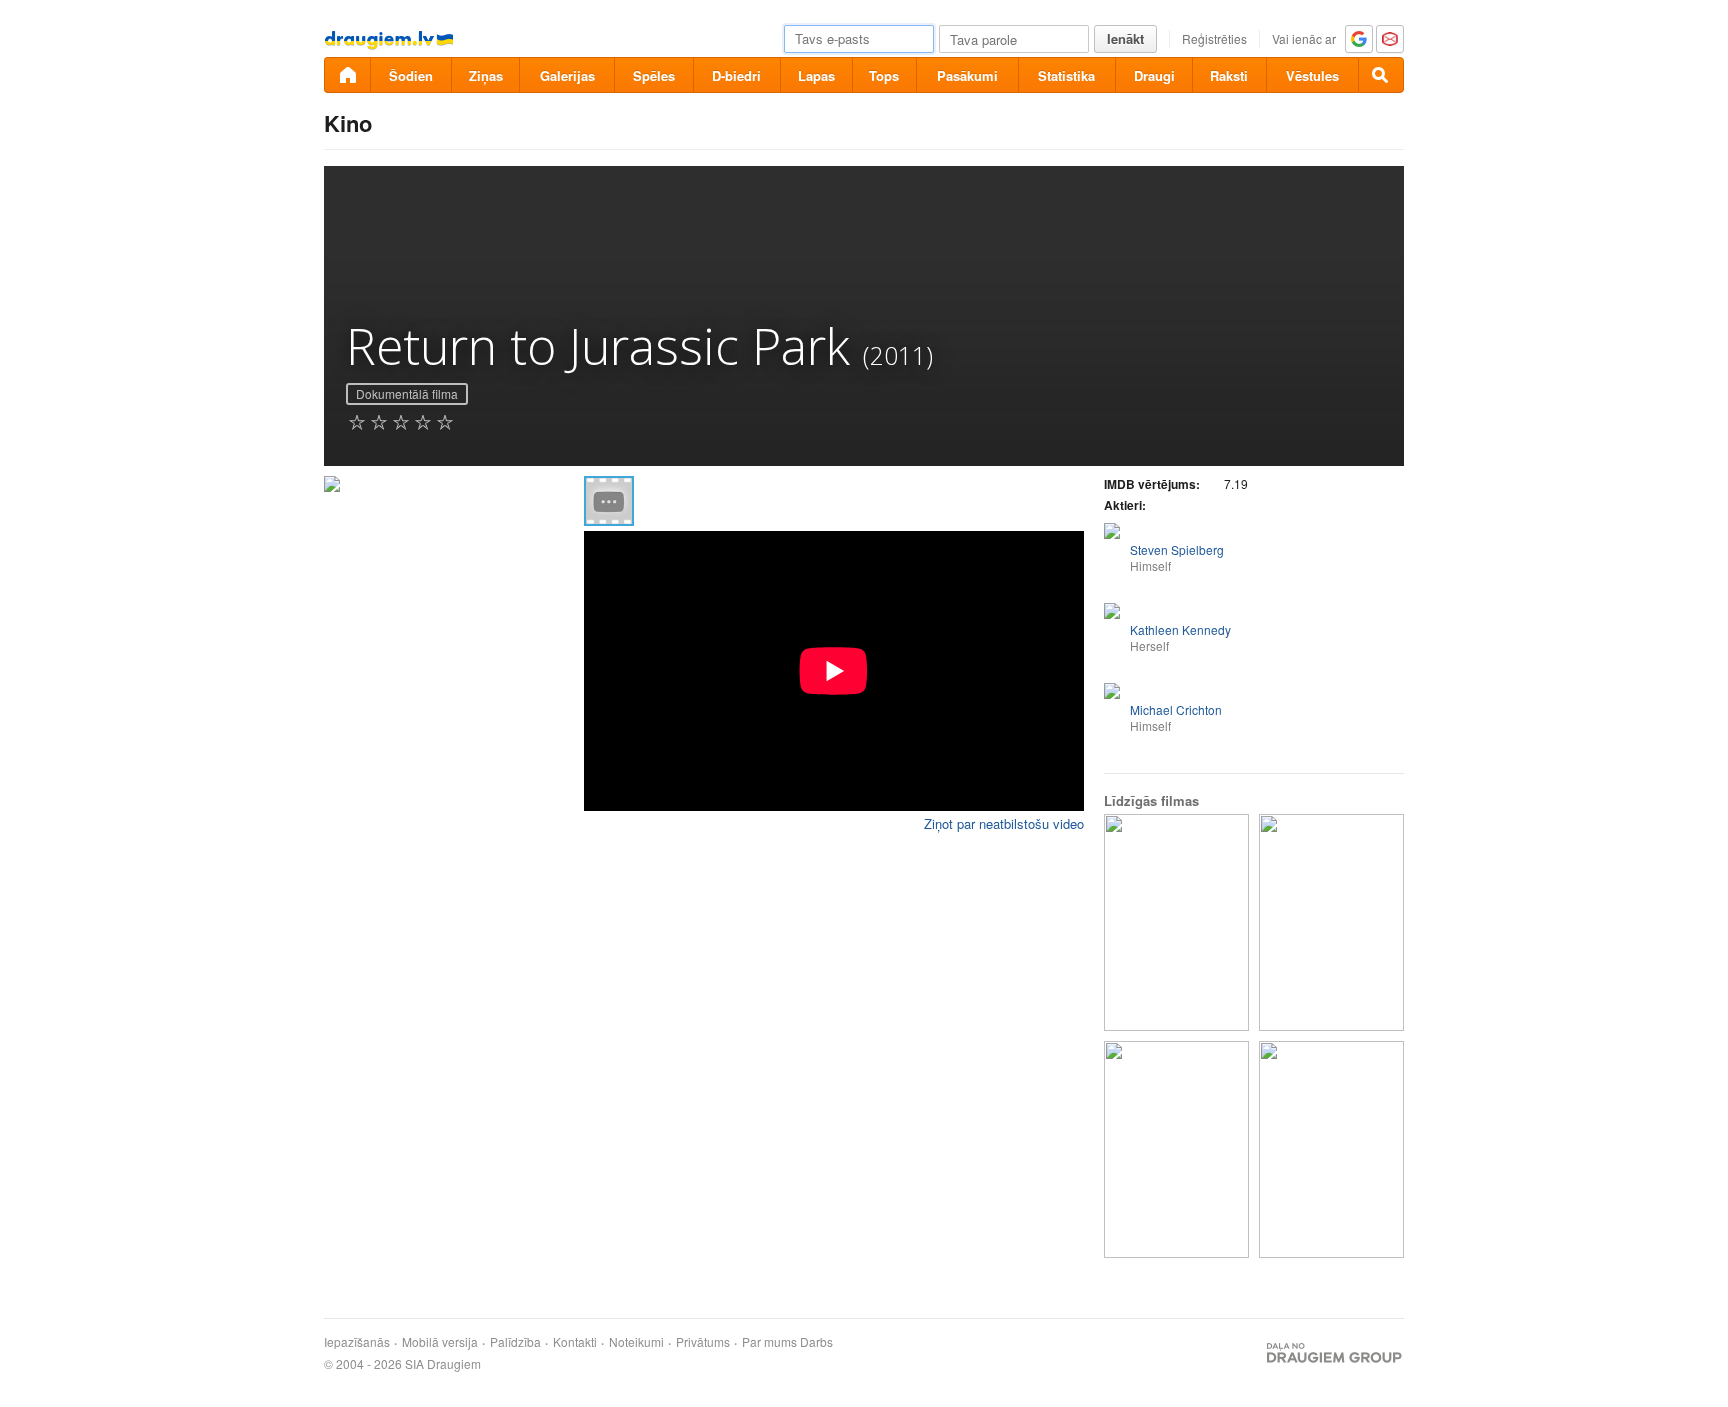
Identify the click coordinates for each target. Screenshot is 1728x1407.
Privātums (703, 1342)
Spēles (654, 75)
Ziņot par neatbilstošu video (1004, 823)
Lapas (816, 75)
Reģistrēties (1214, 38)
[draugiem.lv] (347, 75)
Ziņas (486, 75)
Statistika (1066, 75)
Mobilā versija (440, 1342)
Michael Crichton (1176, 709)
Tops (884, 75)
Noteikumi (636, 1342)
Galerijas (567, 75)
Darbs (816, 1342)
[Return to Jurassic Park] (1176, 922)
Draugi (1154, 75)
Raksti (1229, 75)
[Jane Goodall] (1176, 1149)
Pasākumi (967, 75)
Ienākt (1125, 38)
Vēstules (1312, 75)
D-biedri (736, 75)
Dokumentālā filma (407, 393)
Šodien (411, 75)
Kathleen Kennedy (1180, 629)
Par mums (769, 1342)
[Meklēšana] (1381, 75)
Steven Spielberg (1177, 549)
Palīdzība (515, 1342)
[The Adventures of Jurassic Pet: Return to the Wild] (1331, 922)
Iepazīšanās (357, 1342)
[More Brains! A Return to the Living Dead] (1331, 1149)
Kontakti (575, 1342)
